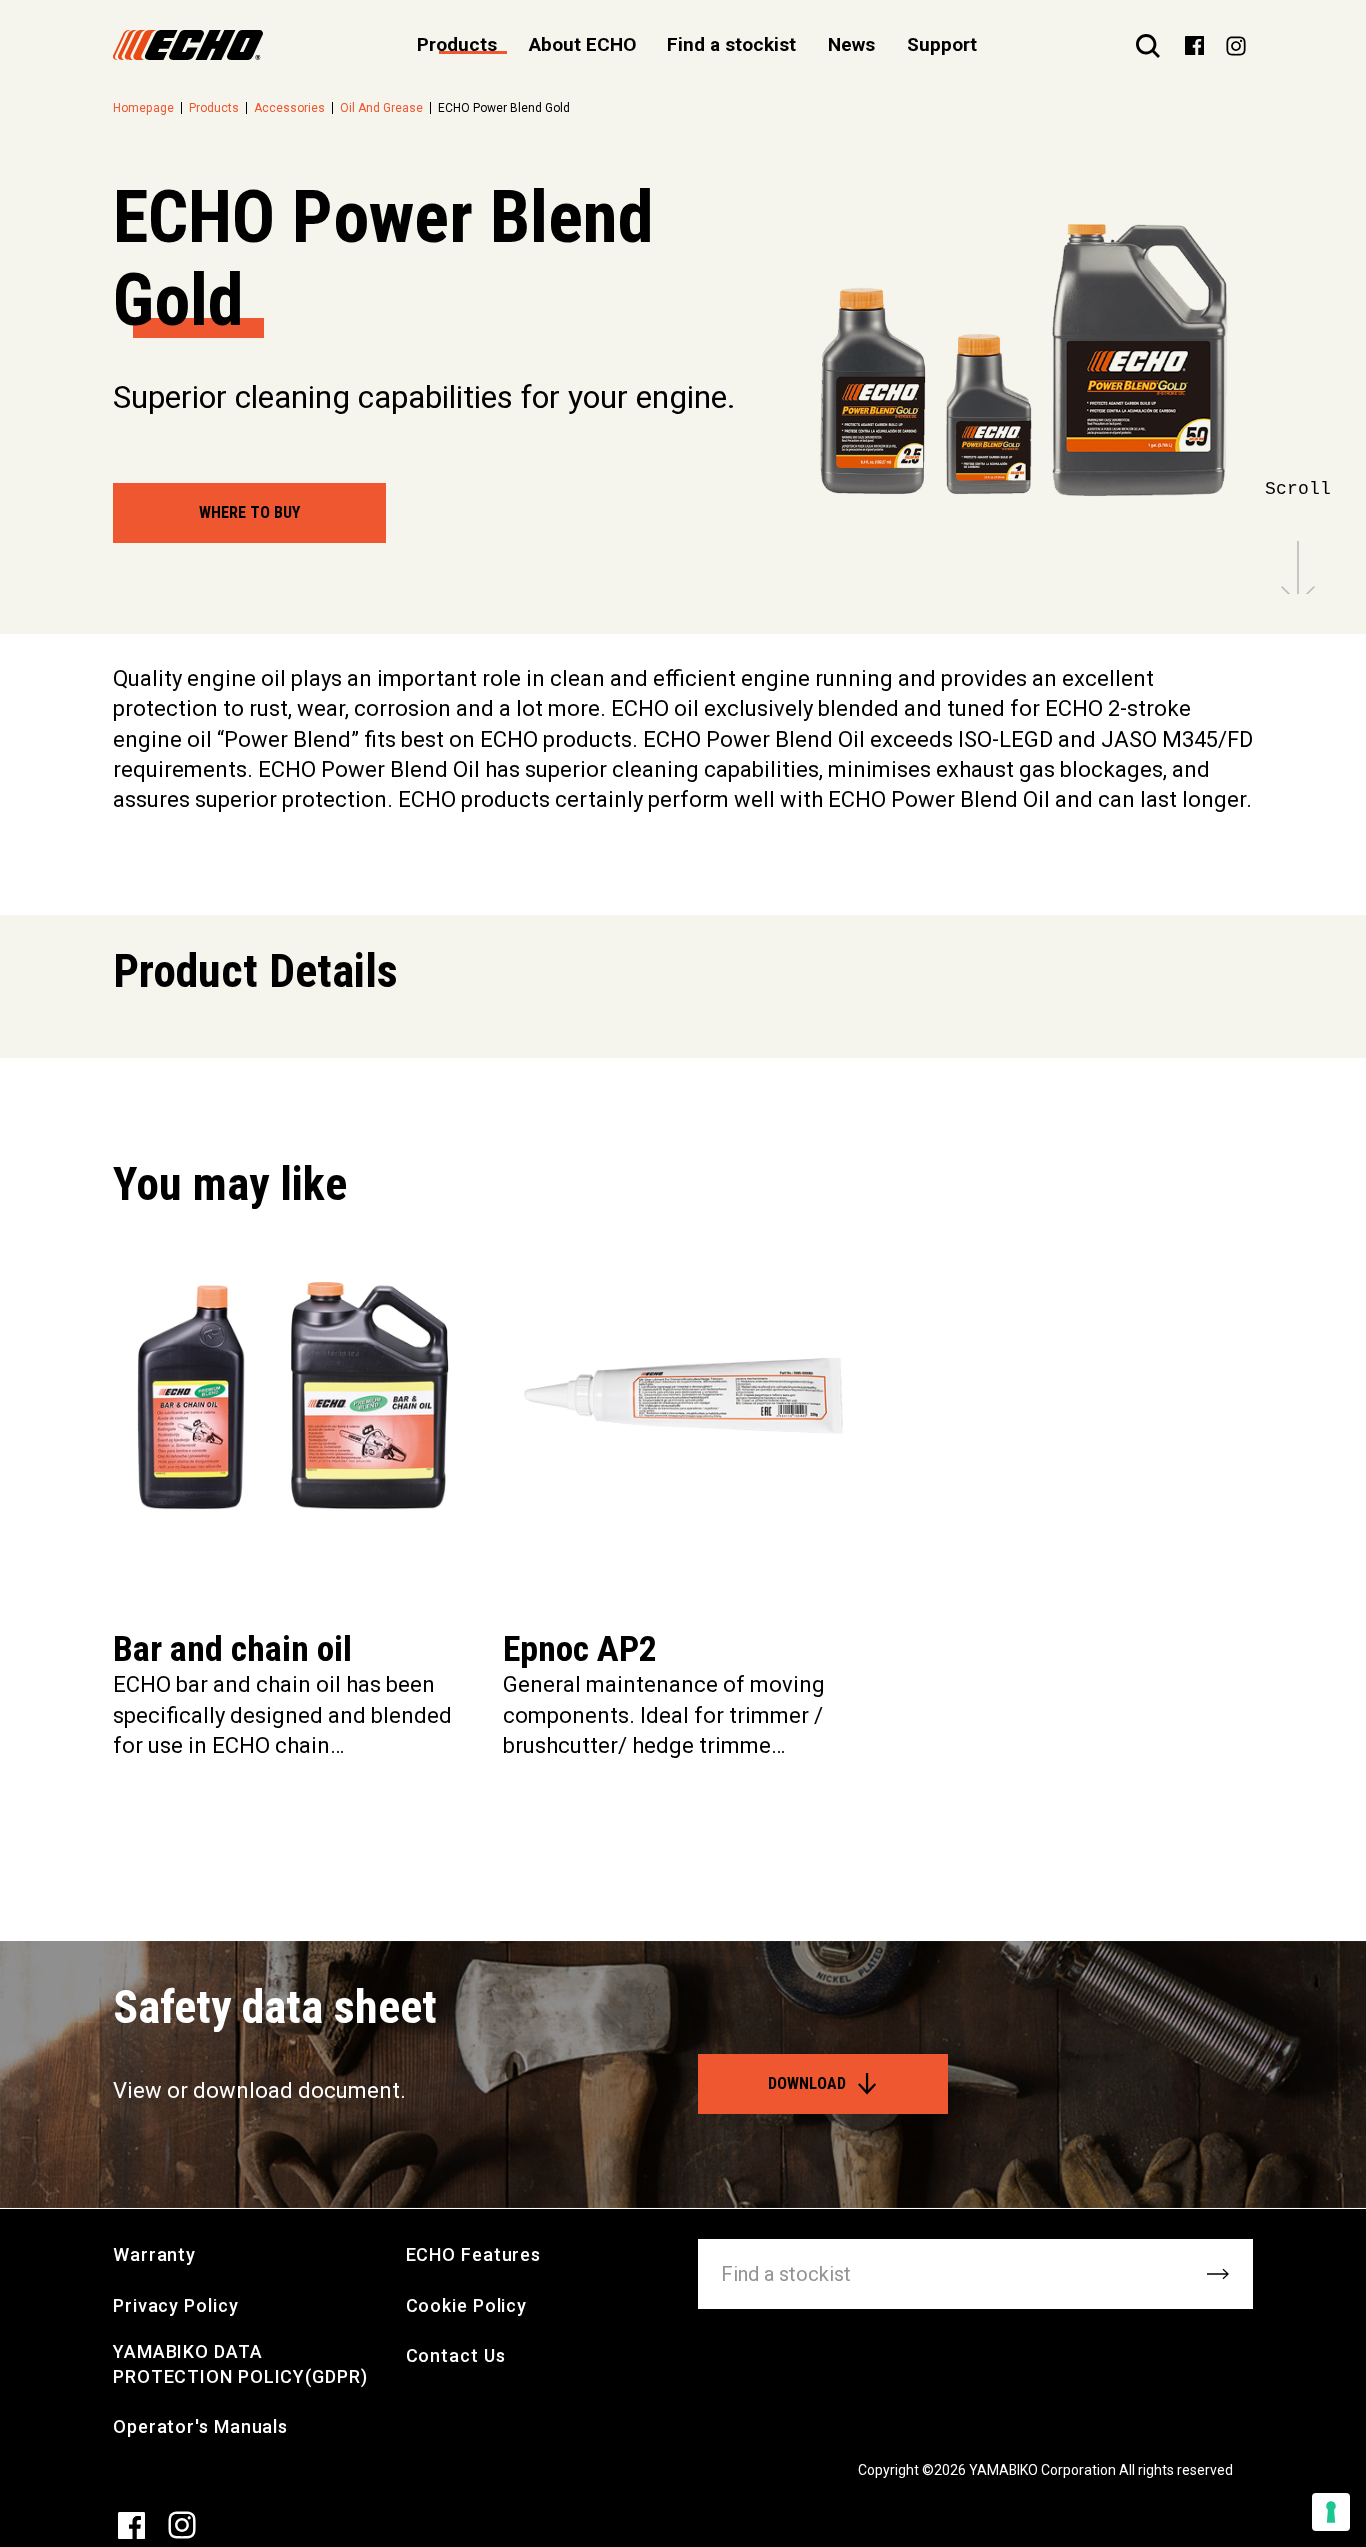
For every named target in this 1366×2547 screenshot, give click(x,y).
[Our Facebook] (1194, 44)
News (851, 44)
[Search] (1148, 45)
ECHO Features (474, 2254)
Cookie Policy (467, 2305)
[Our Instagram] (1236, 45)
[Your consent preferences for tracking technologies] (1331, 2512)
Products (214, 108)
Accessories (289, 108)
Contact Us (456, 2355)
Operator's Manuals (200, 2426)
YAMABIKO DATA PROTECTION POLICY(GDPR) (240, 2364)
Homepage (143, 108)
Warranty (154, 2254)
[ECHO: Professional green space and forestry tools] (188, 45)
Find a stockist (731, 44)
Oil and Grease (381, 108)
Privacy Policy (176, 2305)
